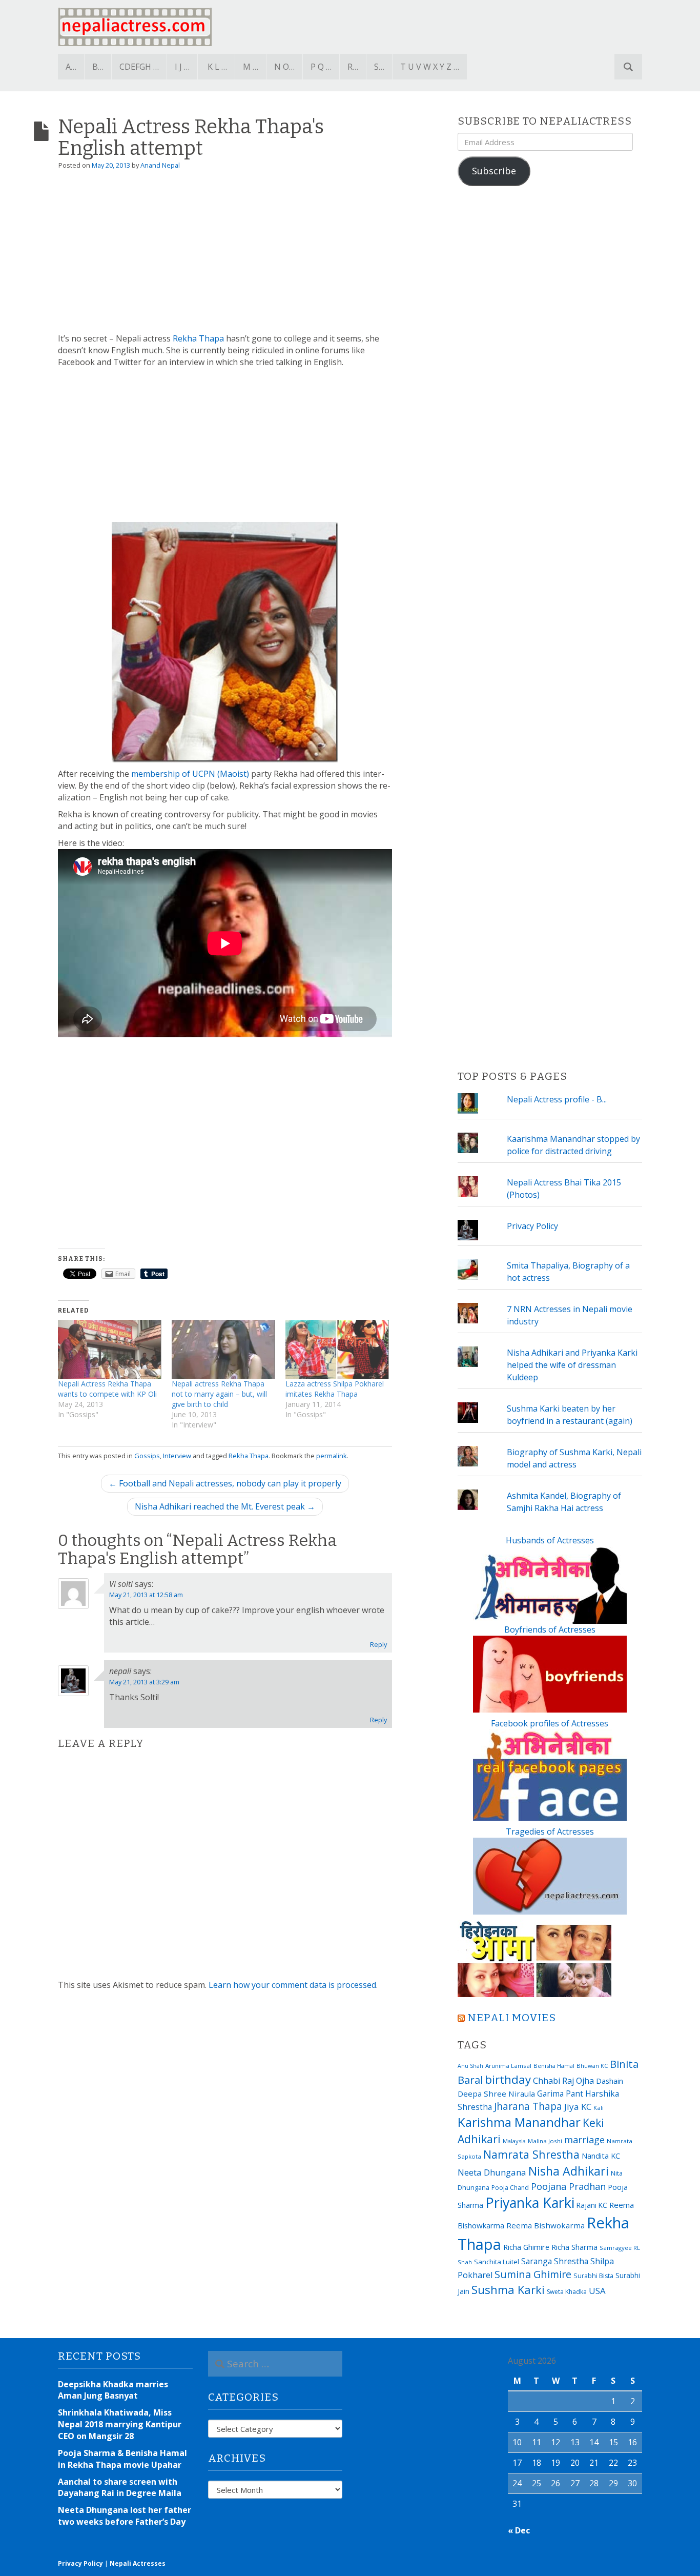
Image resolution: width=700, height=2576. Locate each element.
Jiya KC (578, 2107)
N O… (284, 67)
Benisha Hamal (554, 2066)
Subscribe (494, 171)
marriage (584, 2140)
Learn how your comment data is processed (292, 1985)
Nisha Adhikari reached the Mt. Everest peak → (225, 1506)
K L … (217, 67)
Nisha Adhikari (569, 2171)
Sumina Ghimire (533, 2274)
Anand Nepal (160, 165)
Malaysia (514, 2141)
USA (597, 2291)
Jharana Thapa (528, 2106)
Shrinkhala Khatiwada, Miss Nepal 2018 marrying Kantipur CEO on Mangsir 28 (120, 2424)
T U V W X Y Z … (430, 67)
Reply (378, 1644)
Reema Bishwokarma (545, 2225)
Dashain (610, 2081)
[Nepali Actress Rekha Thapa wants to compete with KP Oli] (110, 1349)
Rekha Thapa (198, 338)
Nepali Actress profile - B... (557, 1099)
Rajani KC (592, 2205)
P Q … (321, 67)
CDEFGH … (139, 67)
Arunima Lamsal (508, 2066)
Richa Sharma (574, 2247)
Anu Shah (470, 2066)
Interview (177, 1456)
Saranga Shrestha (555, 2261)
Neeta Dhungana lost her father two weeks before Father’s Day (125, 2516)
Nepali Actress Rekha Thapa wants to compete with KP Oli (107, 1389)
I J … (182, 67)
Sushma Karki (508, 2289)
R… (353, 67)
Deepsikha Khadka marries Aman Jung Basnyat (113, 2390)
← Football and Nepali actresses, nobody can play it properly (225, 1483)
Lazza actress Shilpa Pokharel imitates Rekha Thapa (335, 1389)
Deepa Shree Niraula (496, 2094)
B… (98, 67)
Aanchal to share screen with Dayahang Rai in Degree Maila (120, 2488)
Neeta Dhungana (492, 2172)
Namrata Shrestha (531, 2154)
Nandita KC (601, 2156)
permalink (332, 1456)
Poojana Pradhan (568, 2186)
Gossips (147, 1456)
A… (71, 67)
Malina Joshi (545, 2141)
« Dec (519, 2530)
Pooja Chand (510, 2188)
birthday (508, 2079)
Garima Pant (560, 2094)
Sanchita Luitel (497, 2262)
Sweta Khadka (567, 2292)
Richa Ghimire (526, 2247)
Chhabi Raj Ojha (563, 2081)
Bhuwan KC (592, 2066)
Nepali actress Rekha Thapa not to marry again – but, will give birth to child (219, 1394)
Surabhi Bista (593, 2276)
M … (251, 67)
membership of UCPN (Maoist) (190, 774)
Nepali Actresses (138, 2563)
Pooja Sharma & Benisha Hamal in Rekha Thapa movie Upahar (122, 2459)
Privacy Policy (532, 1226)
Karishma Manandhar (519, 2122)
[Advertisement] (225, 256)
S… (379, 67)
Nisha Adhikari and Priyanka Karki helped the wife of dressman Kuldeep (572, 1365)
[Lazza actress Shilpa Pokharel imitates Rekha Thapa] (337, 1349)
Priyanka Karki (530, 2202)
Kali (599, 2108)
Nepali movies (512, 2018)
